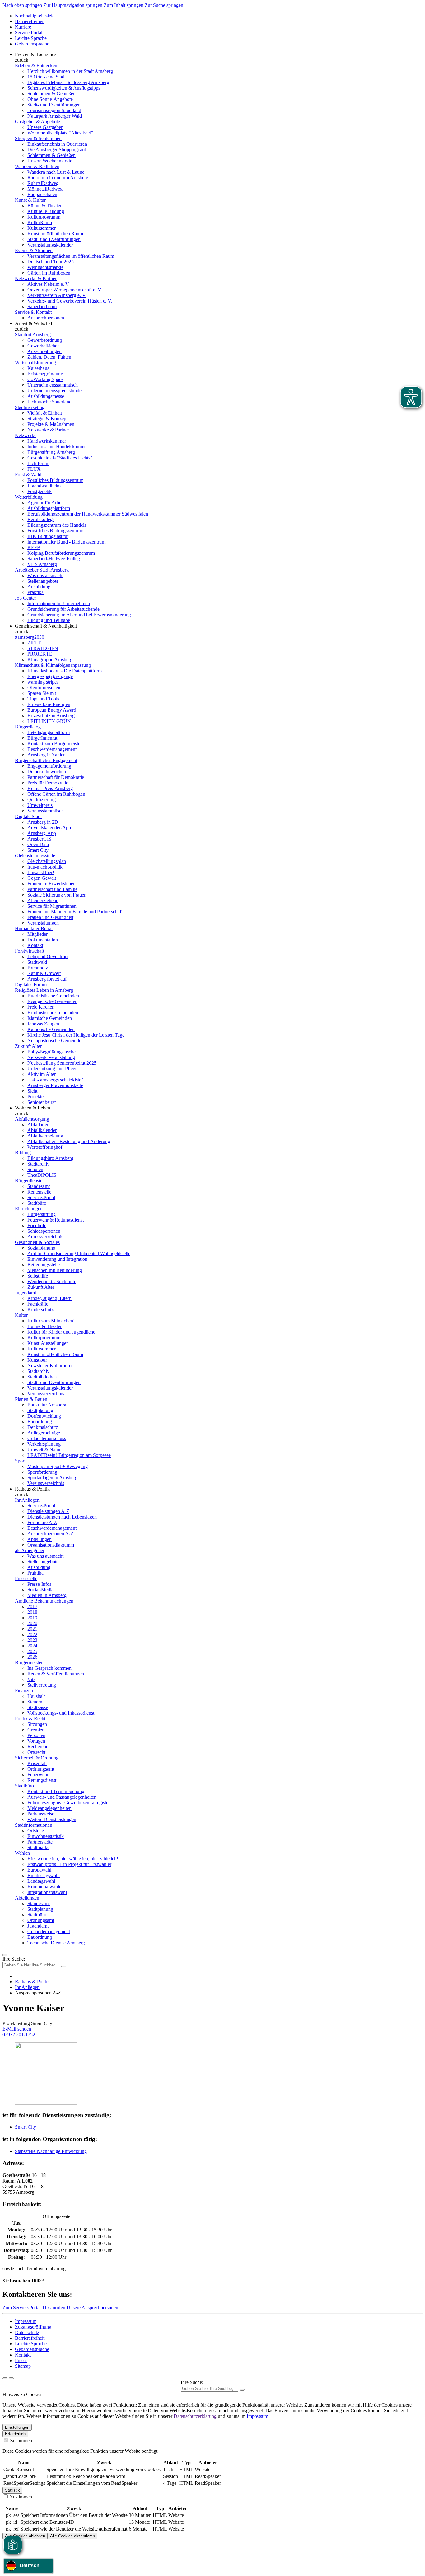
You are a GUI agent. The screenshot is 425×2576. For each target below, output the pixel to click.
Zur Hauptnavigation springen (73, 5)
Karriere (23, 27)
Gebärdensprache (32, 44)
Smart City (26, 2127)
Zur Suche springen (164, 5)
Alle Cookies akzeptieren (72, 2536)
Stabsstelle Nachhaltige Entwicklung (51, 2151)
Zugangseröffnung (33, 2327)
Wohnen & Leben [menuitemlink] (33, 1108)
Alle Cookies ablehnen (25, 2536)
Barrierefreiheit (30, 21)
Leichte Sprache (31, 38)
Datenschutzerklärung (195, 2416)
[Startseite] (16, 1976)
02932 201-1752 (19, 2034)
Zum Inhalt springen (124, 5)
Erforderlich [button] (15, 2434)
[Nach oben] (11, 2378)
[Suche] (5, 2378)
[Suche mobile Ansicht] (64, 1966)
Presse (21, 2360)
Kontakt (23, 2355)
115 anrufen (54, 2308)
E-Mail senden (17, 2029)
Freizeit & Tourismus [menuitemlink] (36, 54)
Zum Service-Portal (22, 2308)
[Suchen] (242, 2390)
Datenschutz (27, 2332)
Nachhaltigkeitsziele (35, 16)
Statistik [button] (12, 2490)
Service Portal (29, 33)
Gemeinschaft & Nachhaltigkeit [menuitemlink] (46, 626)
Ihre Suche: (14, 1959)
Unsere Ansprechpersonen (92, 2308)
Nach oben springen (22, 5)
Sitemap (23, 2366)
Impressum (26, 2321)
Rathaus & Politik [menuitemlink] (32, 1489)
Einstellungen (17, 2427)
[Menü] (5, 1955)
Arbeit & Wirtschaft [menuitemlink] (34, 323)
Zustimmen (20, 2440)
